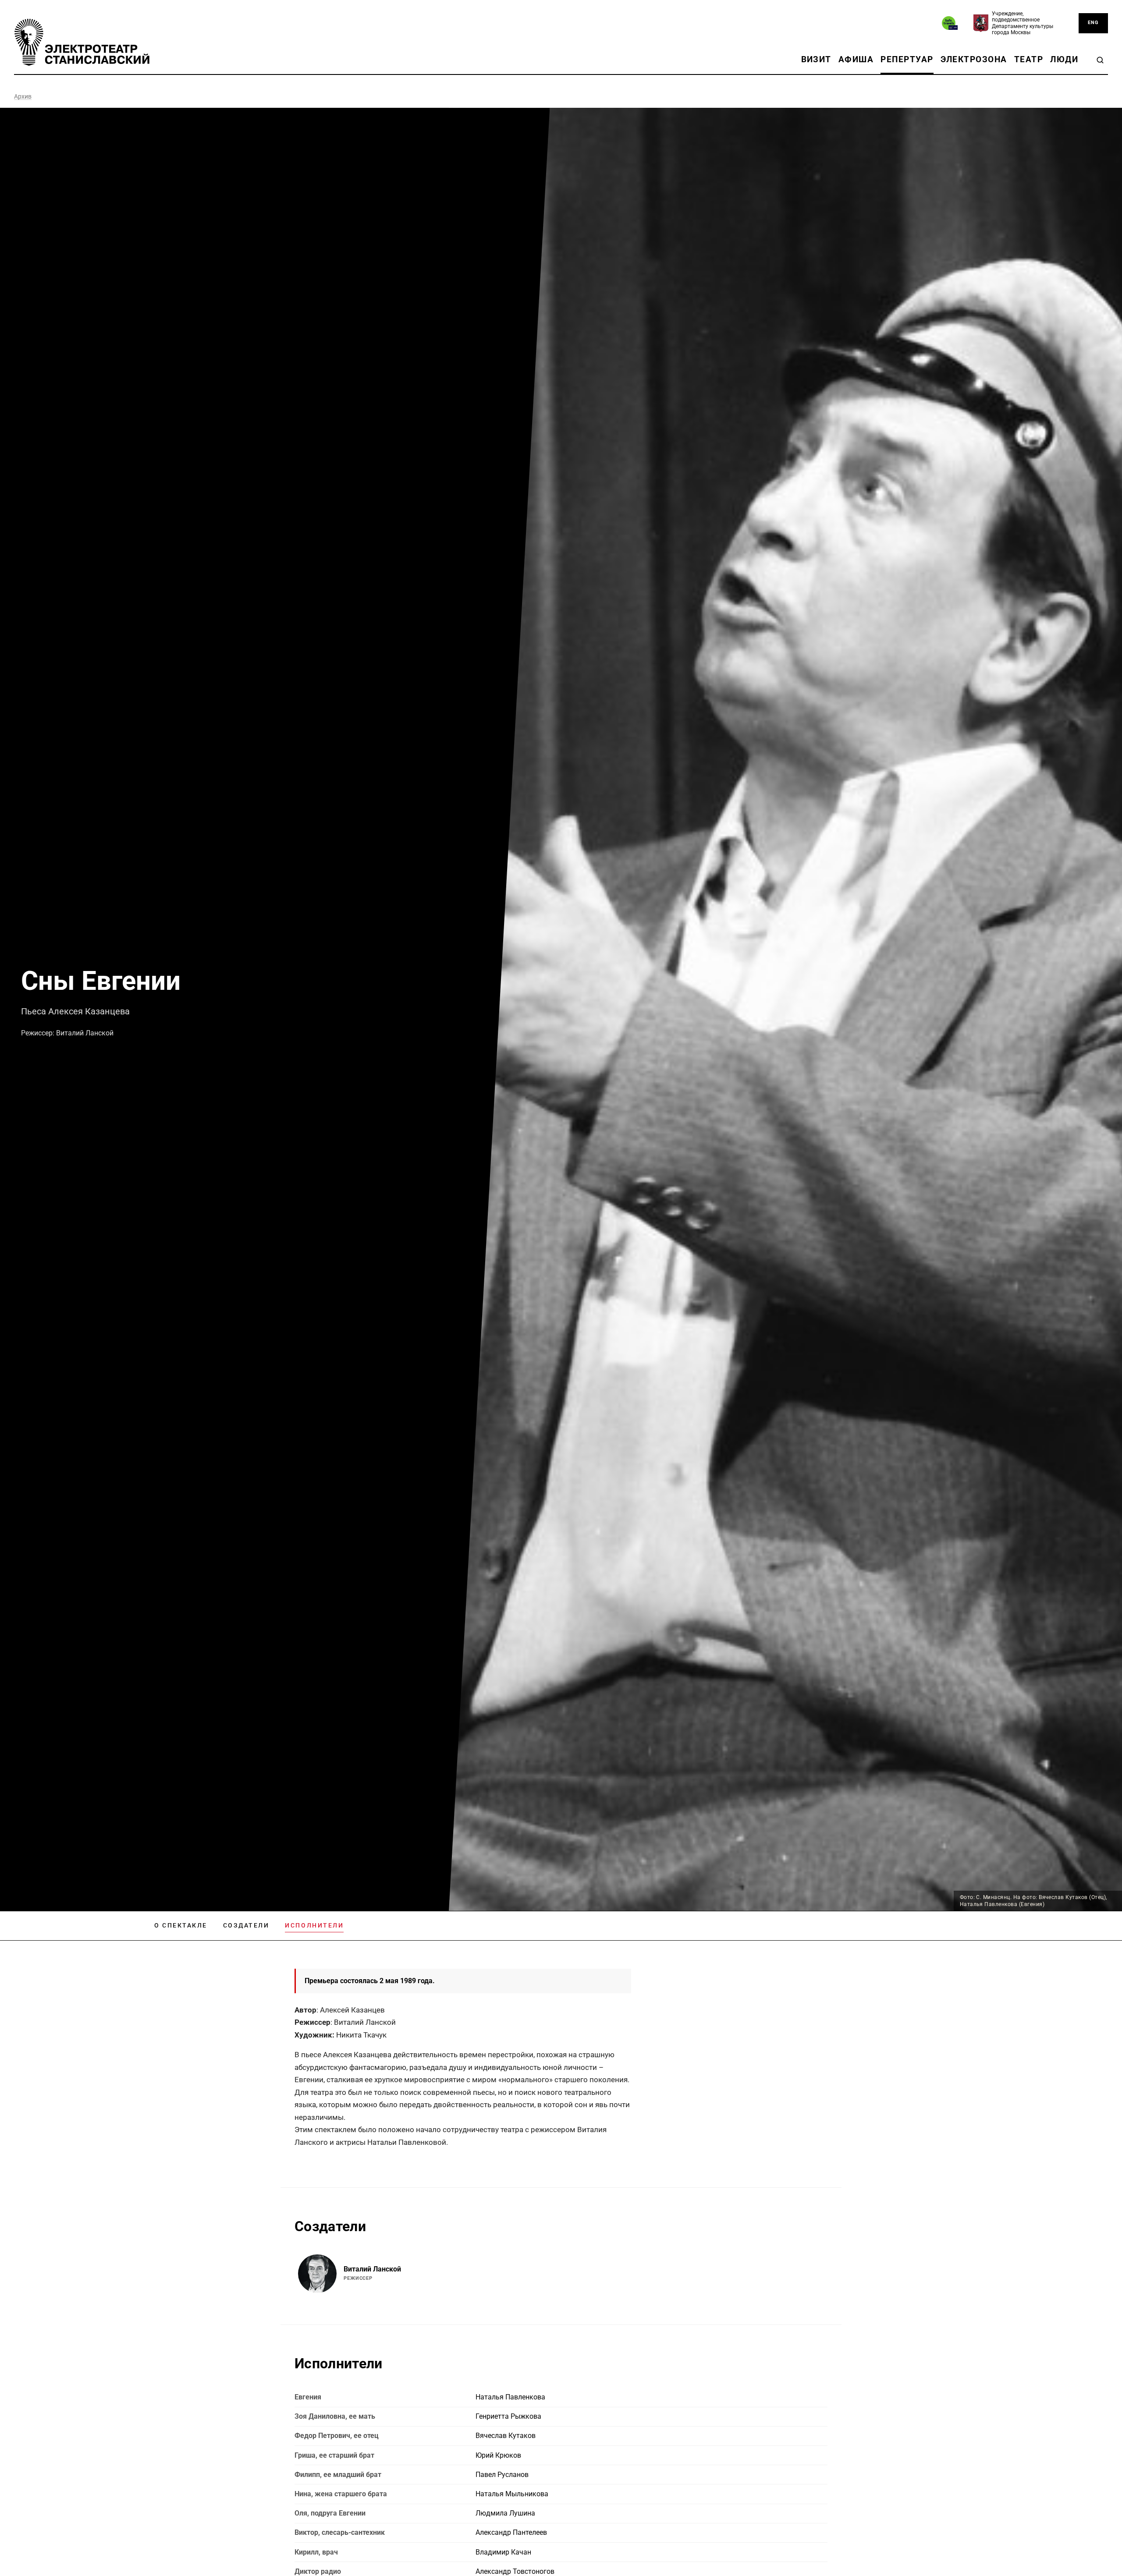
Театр (1029, 59)
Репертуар (907, 59)
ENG (1093, 23)
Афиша (856, 59)
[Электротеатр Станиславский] (82, 42)
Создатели (246, 1925)
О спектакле (181, 1925)
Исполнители (314, 1925)
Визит (816, 59)
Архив (23, 96)
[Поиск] (1100, 60)
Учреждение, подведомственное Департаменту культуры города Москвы (1023, 23)
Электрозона (974, 59)
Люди (1064, 59)
